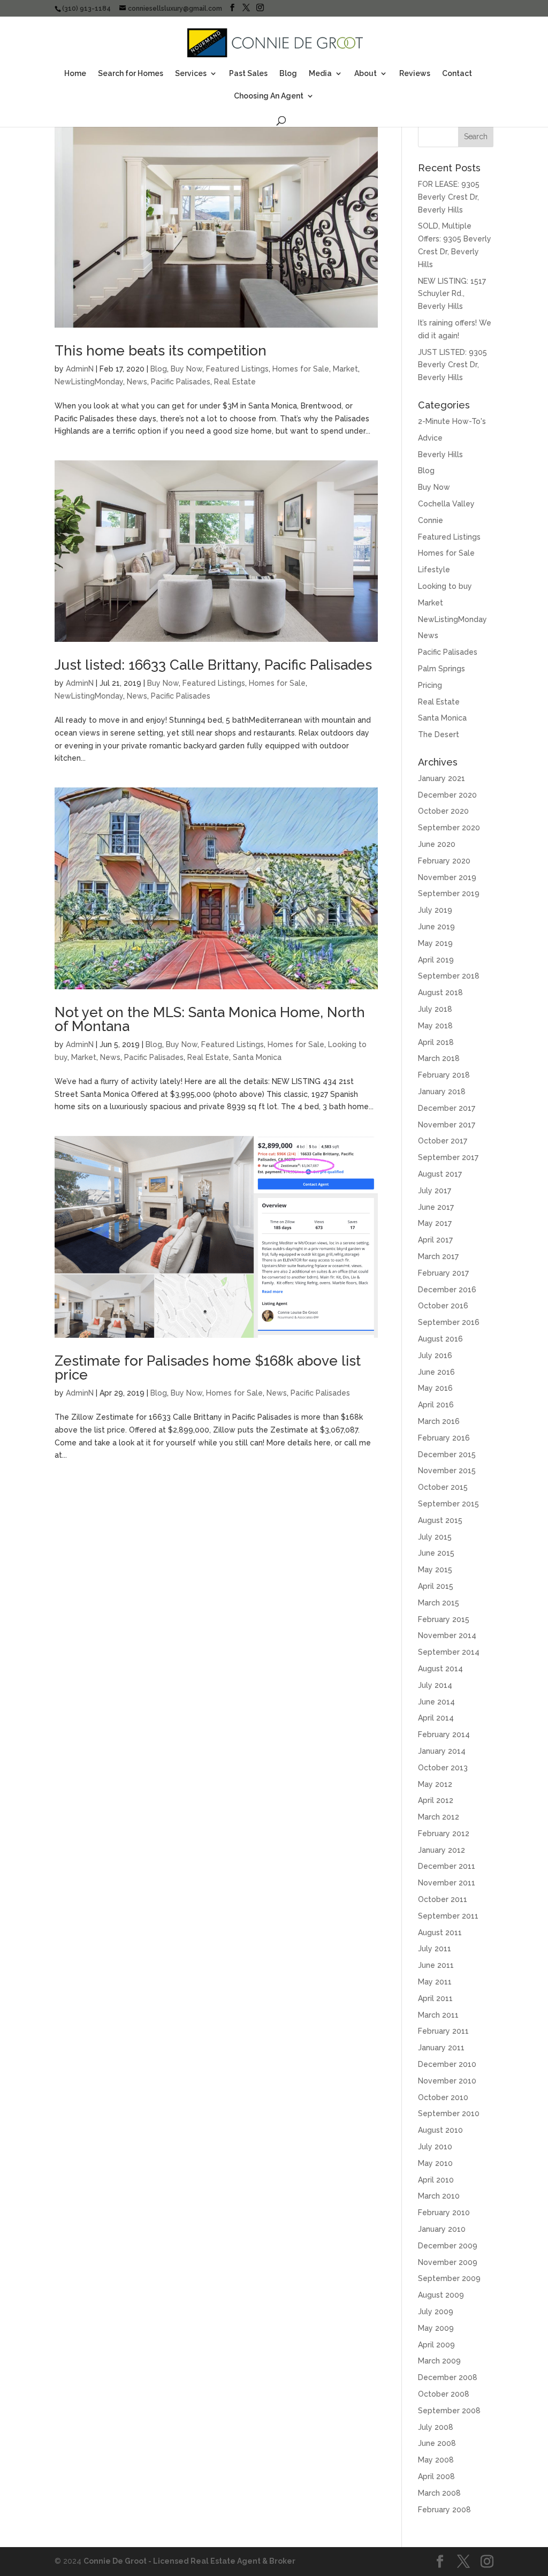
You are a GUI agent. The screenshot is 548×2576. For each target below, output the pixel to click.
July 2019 (435, 910)
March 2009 (439, 2361)
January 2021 (442, 778)
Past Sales (248, 74)
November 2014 (447, 1635)
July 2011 (435, 1949)
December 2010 (447, 2064)
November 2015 (447, 1471)
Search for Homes (131, 74)
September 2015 (448, 1504)
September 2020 (449, 828)
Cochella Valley (446, 504)
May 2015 (435, 1570)
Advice (430, 438)
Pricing (430, 685)
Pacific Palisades (181, 382)
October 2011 (443, 1899)
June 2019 (436, 927)
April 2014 (436, 1718)
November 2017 (447, 1125)
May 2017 (435, 1223)
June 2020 (437, 844)
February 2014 (444, 1734)
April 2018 (436, 1042)
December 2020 (447, 795)
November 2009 (448, 2262)
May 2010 (435, 2163)
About (366, 74)
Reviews (415, 74)
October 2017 (443, 1141)
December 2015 (447, 1454)
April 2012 (436, 1800)
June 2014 (436, 1702)
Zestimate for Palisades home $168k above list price (208, 1368)
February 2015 (444, 1619)
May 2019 (435, 943)
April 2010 (436, 2180)
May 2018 (435, 1026)
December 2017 (447, 1108)
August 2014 (440, 1669)
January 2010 (442, 2229)
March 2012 (439, 1817)
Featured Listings (237, 369)
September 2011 (448, 1916)
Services (191, 74)
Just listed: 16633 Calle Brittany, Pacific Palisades (213, 665)
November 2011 (447, 1883)
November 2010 (447, 2081)
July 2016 (435, 1355)
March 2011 (438, 2015)
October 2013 (443, 1768)
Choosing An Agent (269, 96)
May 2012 (435, 1784)
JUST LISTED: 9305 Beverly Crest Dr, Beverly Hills (452, 365)
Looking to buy (445, 586)
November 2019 (447, 877)
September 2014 (449, 1652)
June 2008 (437, 2443)
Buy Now (187, 369)
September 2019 (449, 893)
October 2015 (443, 1487)
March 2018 (439, 1058)
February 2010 (444, 2213)
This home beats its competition (161, 351)
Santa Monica (257, 1057)
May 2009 (436, 2328)
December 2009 (448, 2246)
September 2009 (449, 2278)
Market (345, 369)
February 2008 (444, 2510)
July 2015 (435, 1537)
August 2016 (440, 1339)
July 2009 (436, 2312)
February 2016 (444, 1438)
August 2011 (440, 1933)
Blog (288, 74)
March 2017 (438, 1256)
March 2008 (439, 2493)
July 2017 (435, 1191)
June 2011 (436, 1965)
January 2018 (442, 1092)
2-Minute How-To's (452, 421)
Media (320, 74)
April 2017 (435, 1240)
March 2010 (439, 2196)
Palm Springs (442, 669)
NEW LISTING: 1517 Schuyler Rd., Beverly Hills (452, 294)
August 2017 (440, 1174)
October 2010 (443, 2097)
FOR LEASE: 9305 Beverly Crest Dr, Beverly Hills (449, 197)
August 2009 (441, 2295)
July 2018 (435, 1009)
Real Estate (235, 382)
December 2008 (448, 2377)
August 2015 (440, 1520)
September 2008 (449, 2411)
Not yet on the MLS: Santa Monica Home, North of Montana (210, 1019)
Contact (457, 74)
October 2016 (443, 1306)
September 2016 (449, 1322)
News (137, 382)
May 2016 (435, 1388)
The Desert (439, 734)
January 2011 (441, 2048)
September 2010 (449, 2113)
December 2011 (447, 1866)
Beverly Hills (440, 454)
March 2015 (439, 1603)
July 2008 (436, 2427)
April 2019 (436, 960)
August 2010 (440, 2130)
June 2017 (436, 1207)
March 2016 (439, 1421)
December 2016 (447, 1290)
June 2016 (436, 1372)
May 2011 (435, 1982)
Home (75, 74)
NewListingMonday (89, 382)
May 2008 (436, 2460)
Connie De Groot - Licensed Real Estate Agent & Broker (189, 2561)
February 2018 (444, 1075)
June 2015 (436, 1553)
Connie (431, 520)
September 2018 (449, 976)
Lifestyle (434, 570)
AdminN (80, 369)
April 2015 (436, 1586)
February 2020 (444, 861)
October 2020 (443, 811)
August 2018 (440, 992)
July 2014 (435, 1685)
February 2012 (444, 1833)
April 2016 (436, 1405)
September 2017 (448, 1157)
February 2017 (443, 1273)
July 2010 (435, 2147)
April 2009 (436, 2345)
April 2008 (436, 2476)
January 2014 (442, 1751)
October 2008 (444, 2394)
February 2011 (443, 2031)
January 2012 (442, 1850)
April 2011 (435, 1998)
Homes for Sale (301, 369)
